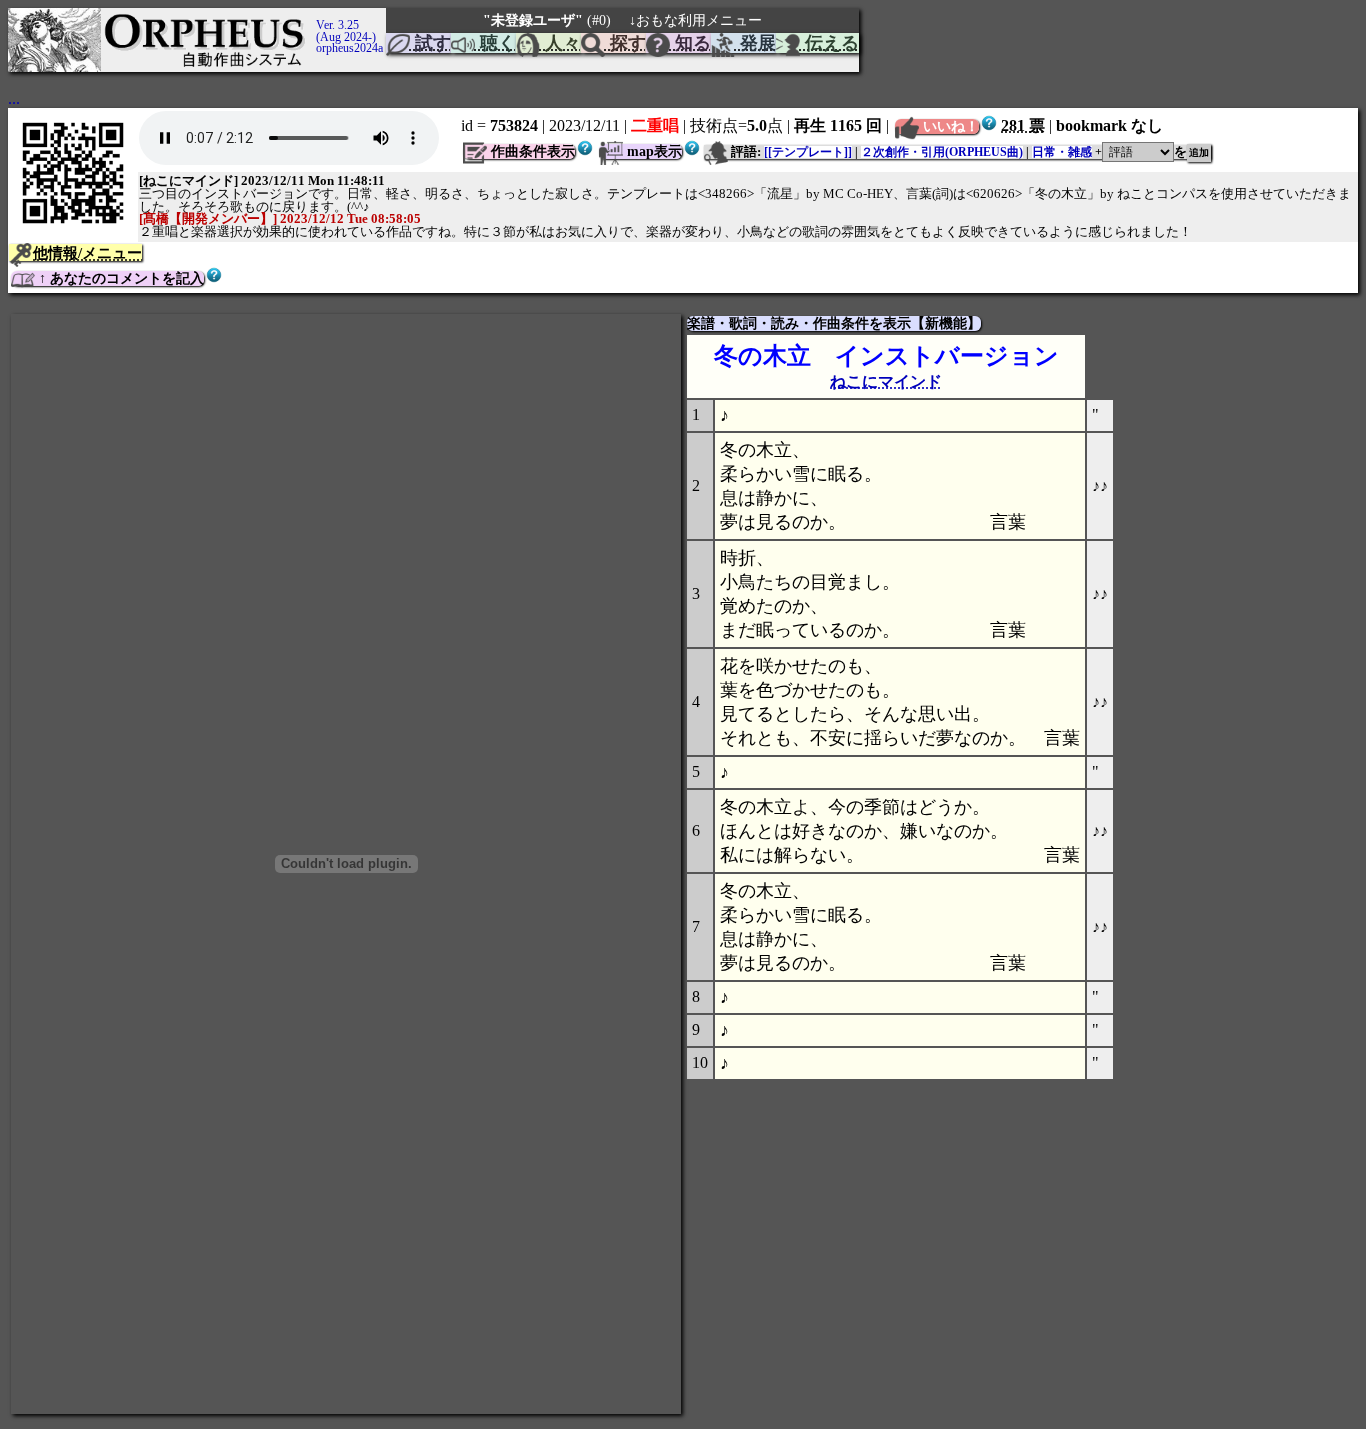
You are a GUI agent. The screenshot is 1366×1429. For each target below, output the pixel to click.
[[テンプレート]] (808, 152)
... (14, 98)
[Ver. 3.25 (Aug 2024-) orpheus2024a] (313, 17)
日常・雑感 (1062, 152)
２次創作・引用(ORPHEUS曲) (942, 152)
